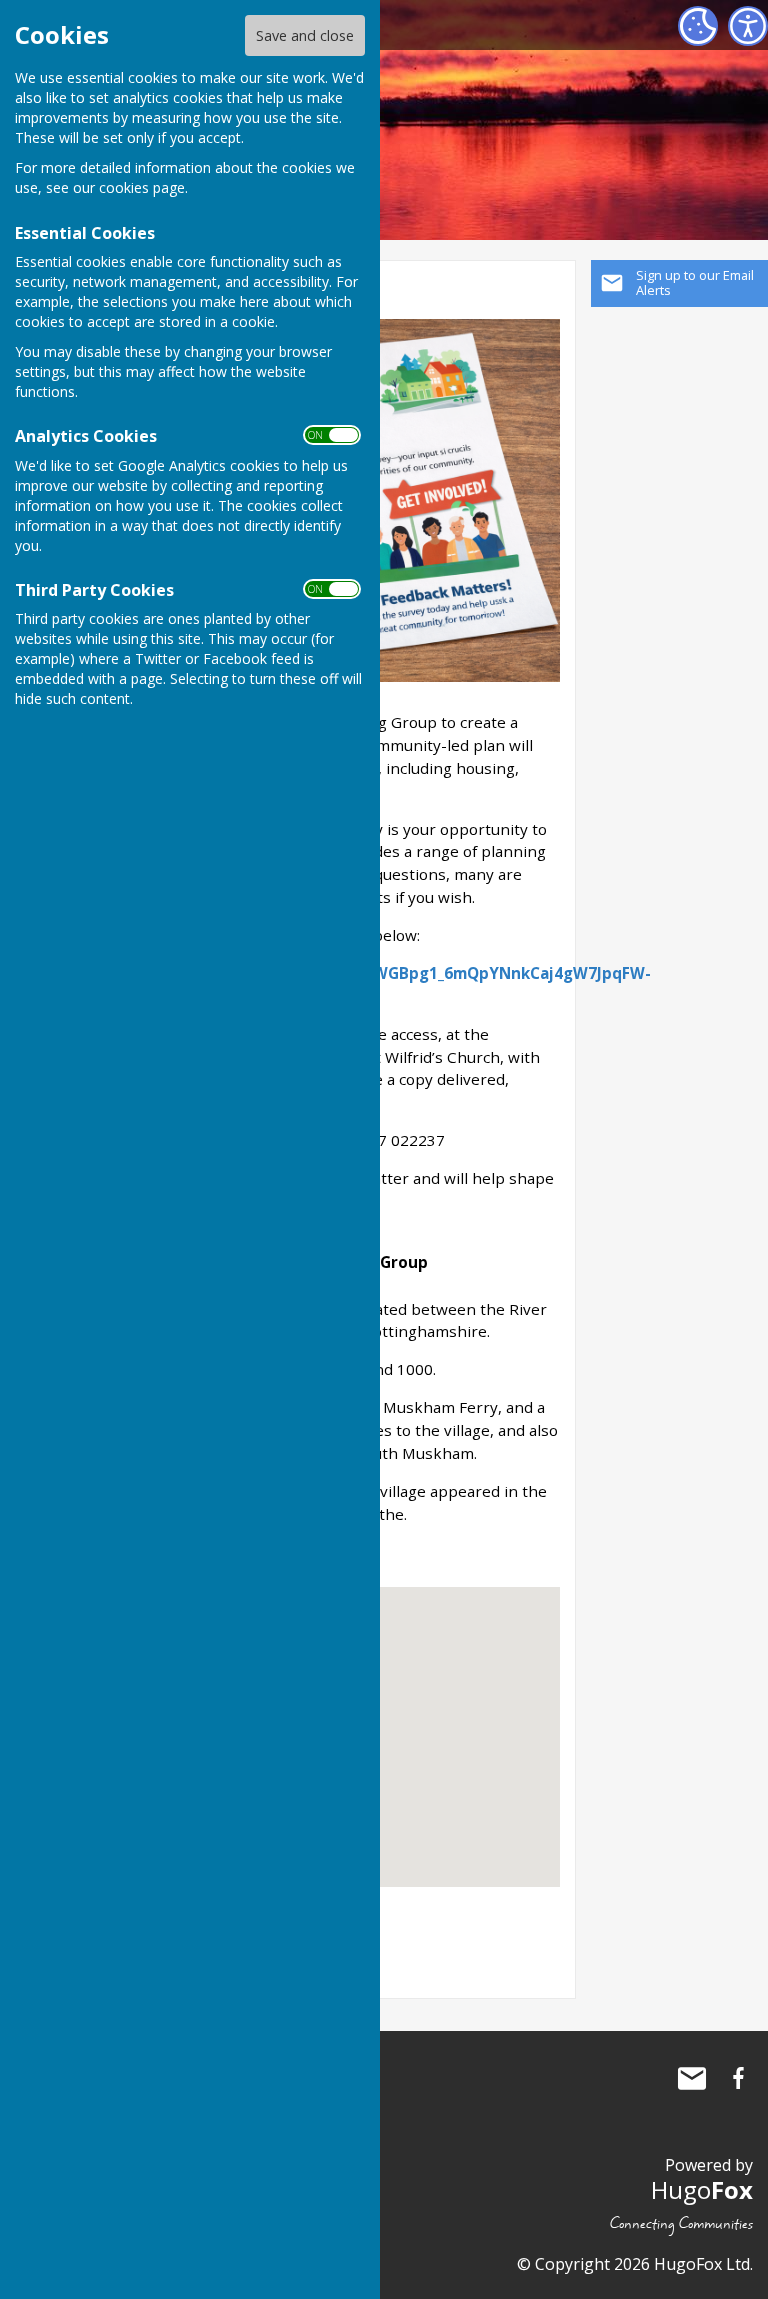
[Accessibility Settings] (748, 26)
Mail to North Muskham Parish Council (692, 2078)
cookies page (142, 187)
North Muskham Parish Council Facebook (738, 2078)
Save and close (305, 35)
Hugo (702, 2189)
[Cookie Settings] (698, 26)
